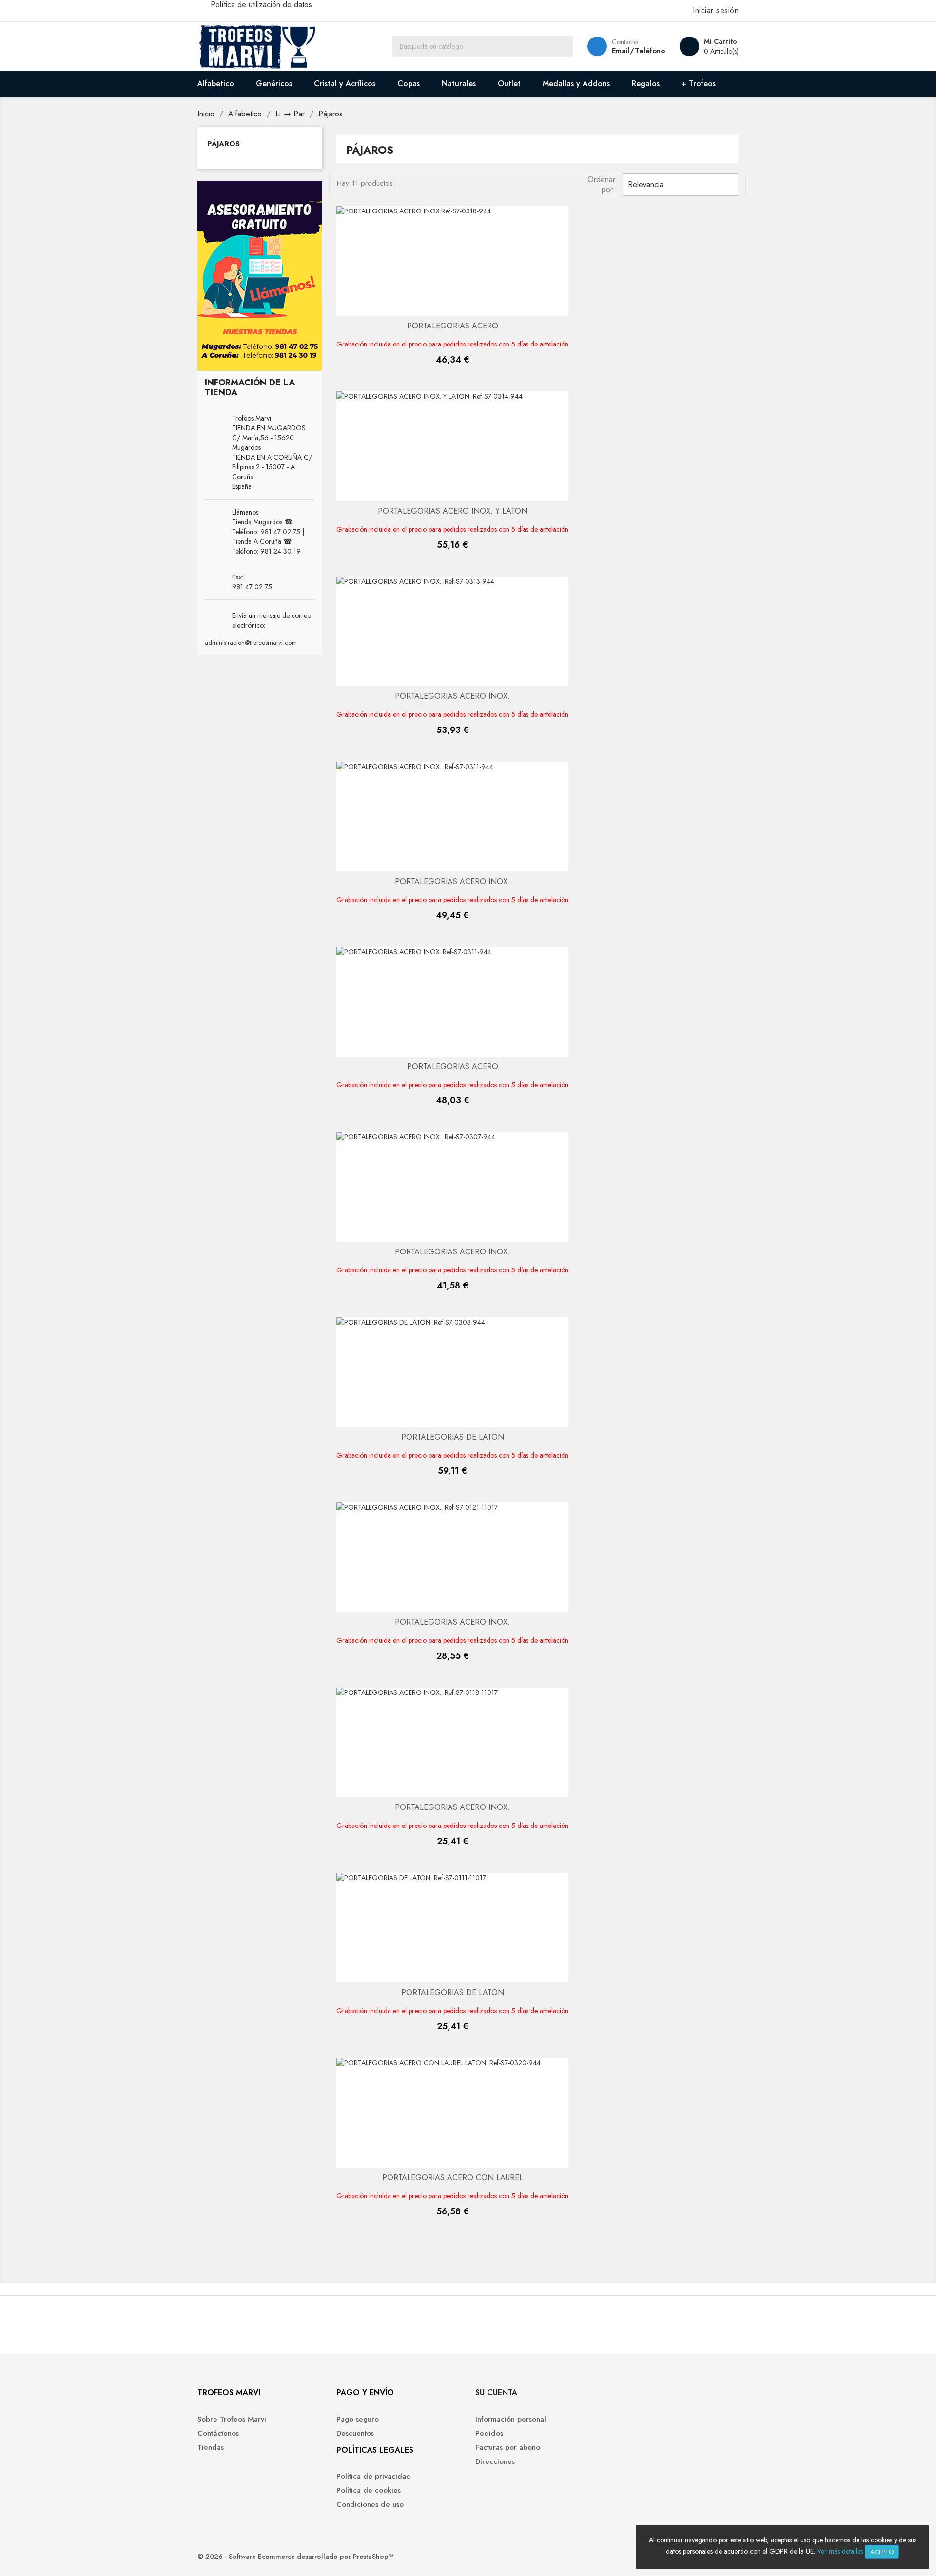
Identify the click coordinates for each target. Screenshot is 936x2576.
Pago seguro (358, 2419)
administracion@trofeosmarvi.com (251, 643)
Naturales (459, 84)
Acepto (882, 2552)
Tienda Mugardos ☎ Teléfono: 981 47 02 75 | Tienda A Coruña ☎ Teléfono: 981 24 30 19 (268, 537)
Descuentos (355, 2433)
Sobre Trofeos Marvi (232, 2419)
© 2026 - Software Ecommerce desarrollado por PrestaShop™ (295, 2557)
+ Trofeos (699, 84)
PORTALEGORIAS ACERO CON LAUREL (453, 2178)
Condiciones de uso (370, 2504)
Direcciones (495, 2461)
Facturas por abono (508, 2447)
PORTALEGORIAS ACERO (453, 326)
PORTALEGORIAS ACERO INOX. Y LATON (453, 511)
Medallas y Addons (576, 84)
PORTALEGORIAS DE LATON (453, 1437)
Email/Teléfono (638, 51)
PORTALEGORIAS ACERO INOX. (452, 696)
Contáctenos (218, 2433)
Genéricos (274, 84)
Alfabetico (216, 84)
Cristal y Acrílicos (345, 84)
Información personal (511, 2419)
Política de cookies (369, 2490)
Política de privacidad (374, 2476)
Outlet (509, 84)
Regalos (646, 84)
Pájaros (224, 144)
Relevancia (679, 185)
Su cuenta (496, 2393)
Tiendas (211, 2447)
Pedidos (489, 2433)
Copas (409, 84)
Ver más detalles (840, 2551)
